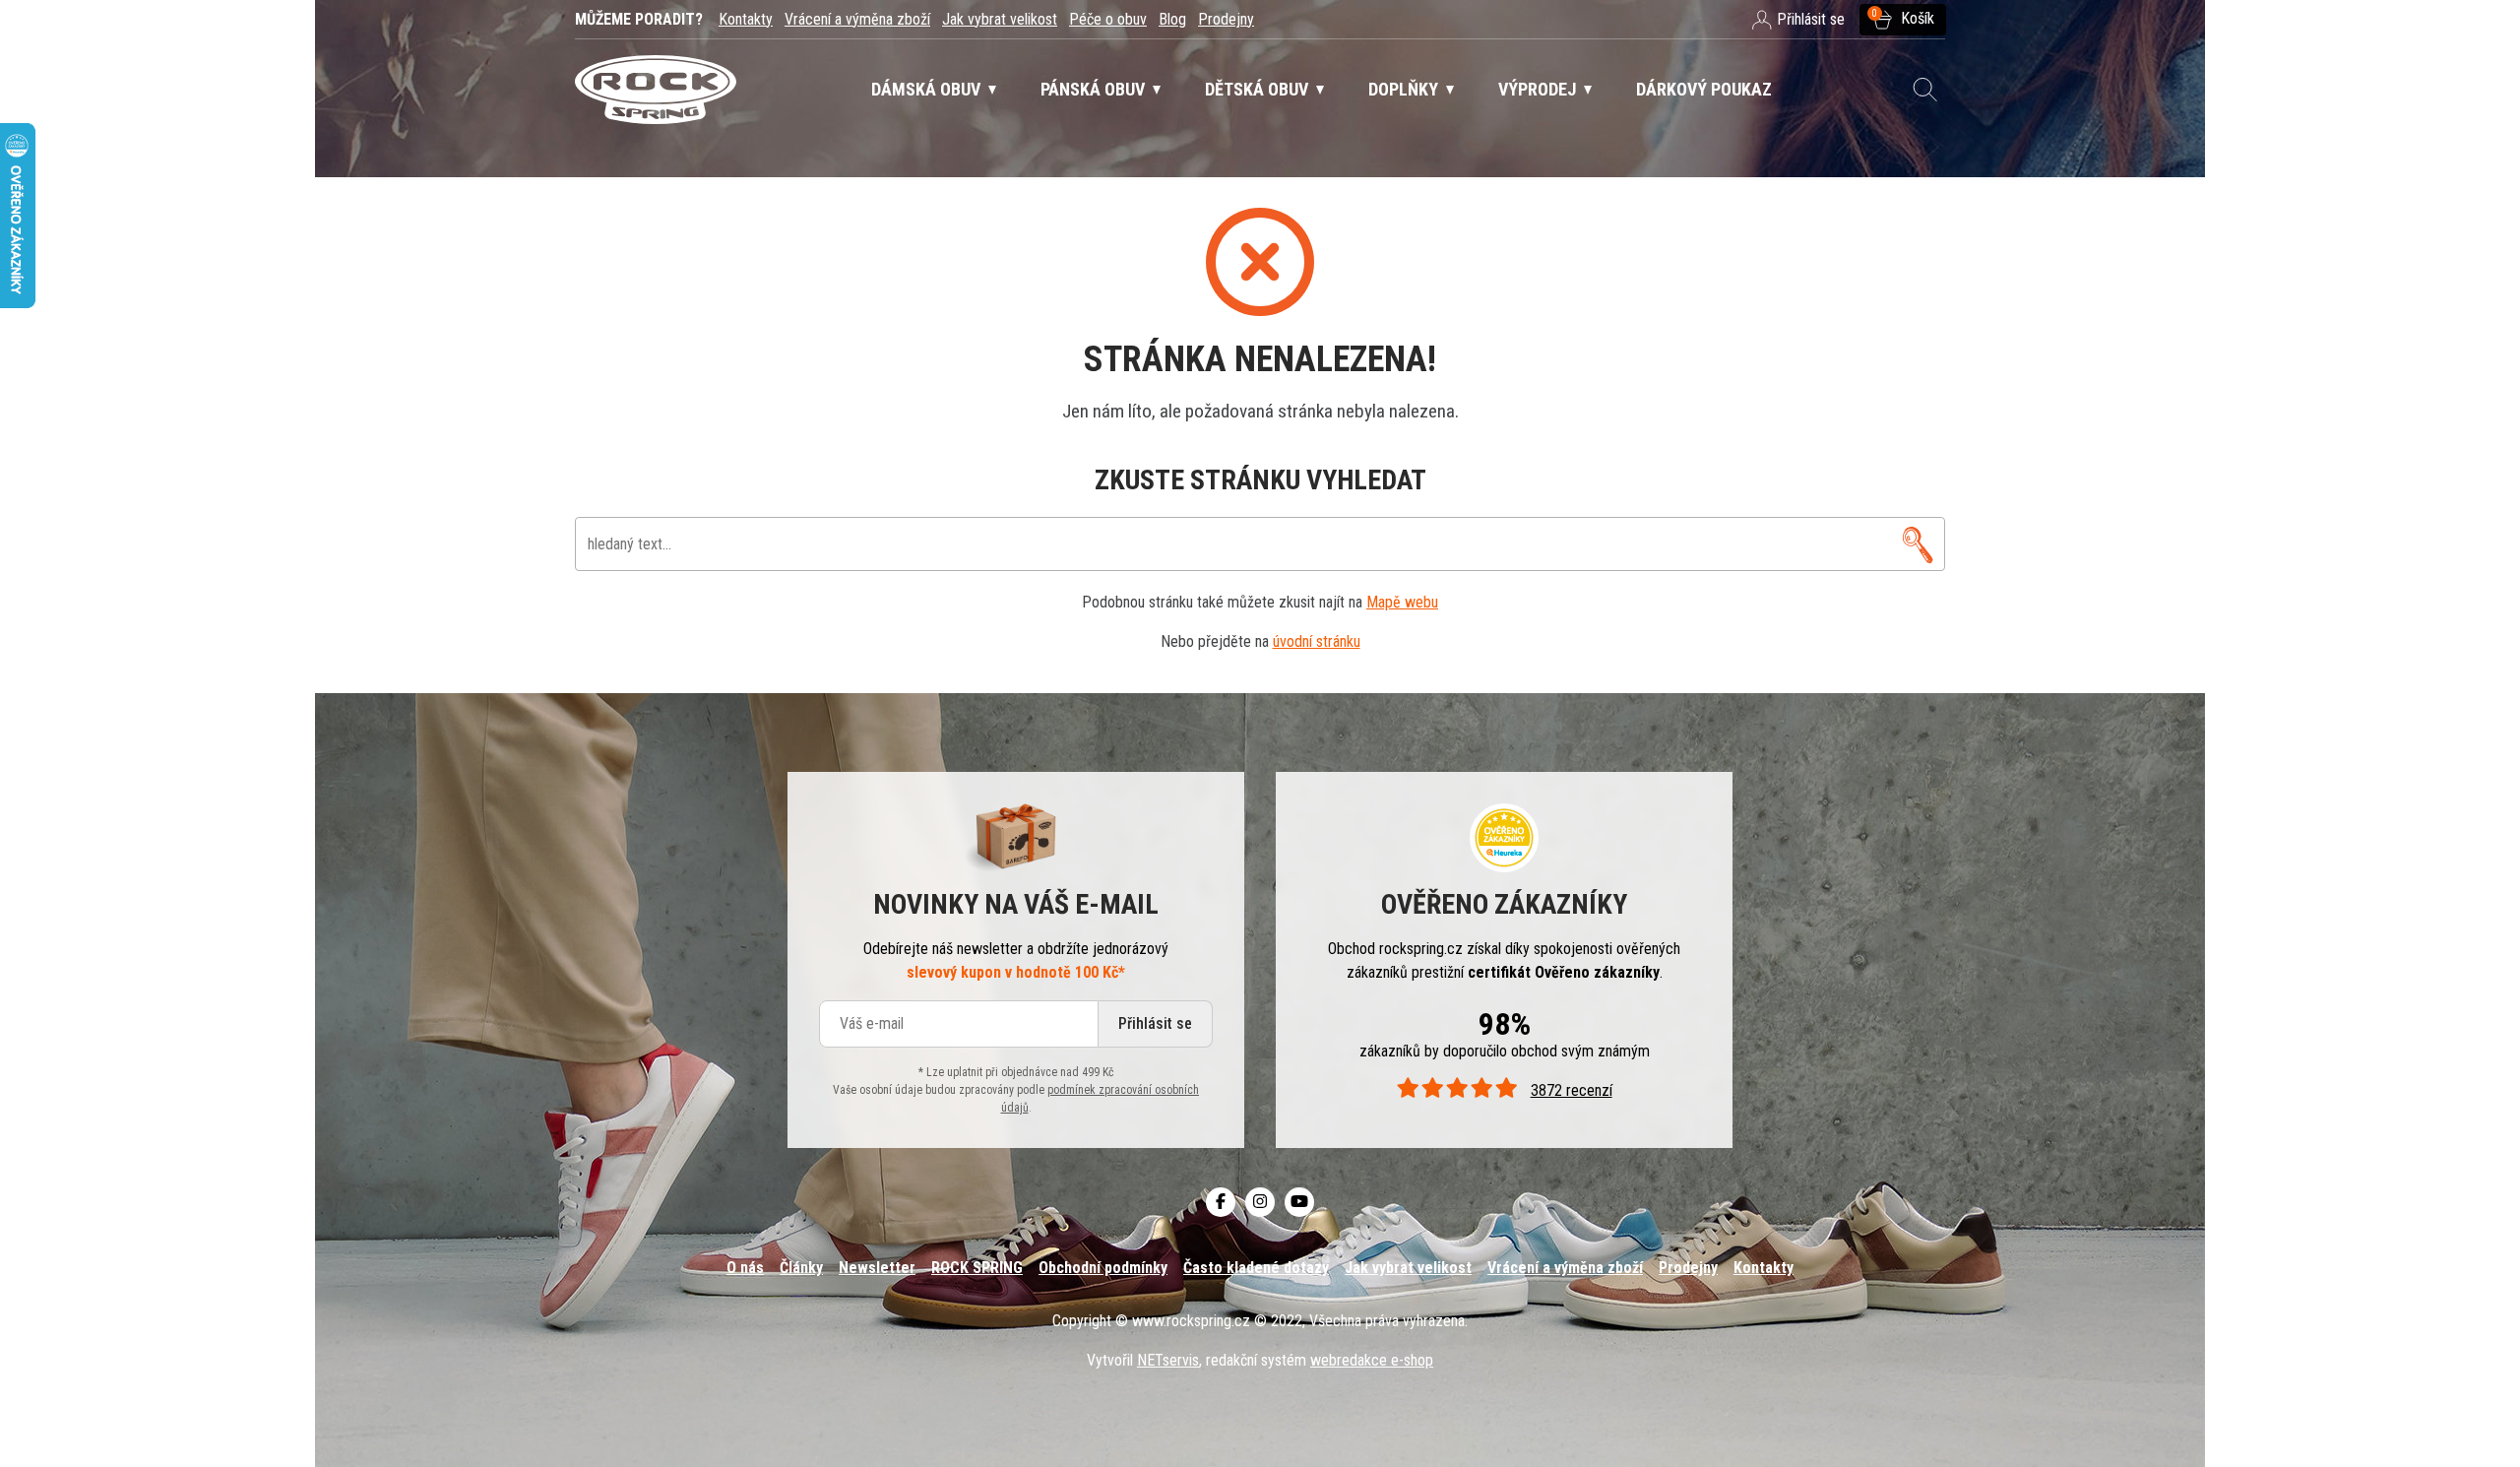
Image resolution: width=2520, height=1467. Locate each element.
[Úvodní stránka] (656, 90)
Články (801, 1268)
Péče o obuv (1108, 19)
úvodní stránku (1317, 641)
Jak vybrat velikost (1000, 19)
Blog (1172, 19)
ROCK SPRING (977, 1268)
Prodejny (1226, 19)
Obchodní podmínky (1103, 1268)
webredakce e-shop (1372, 1360)
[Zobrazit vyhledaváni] (1925, 90)
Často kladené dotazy (1256, 1268)
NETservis (1168, 1360)
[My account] (1918, 544)
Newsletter (877, 1268)
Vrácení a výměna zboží (857, 19)
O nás (745, 1268)
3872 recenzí (1571, 1090)
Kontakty (746, 19)
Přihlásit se (1155, 1023)
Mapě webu (1402, 602)
